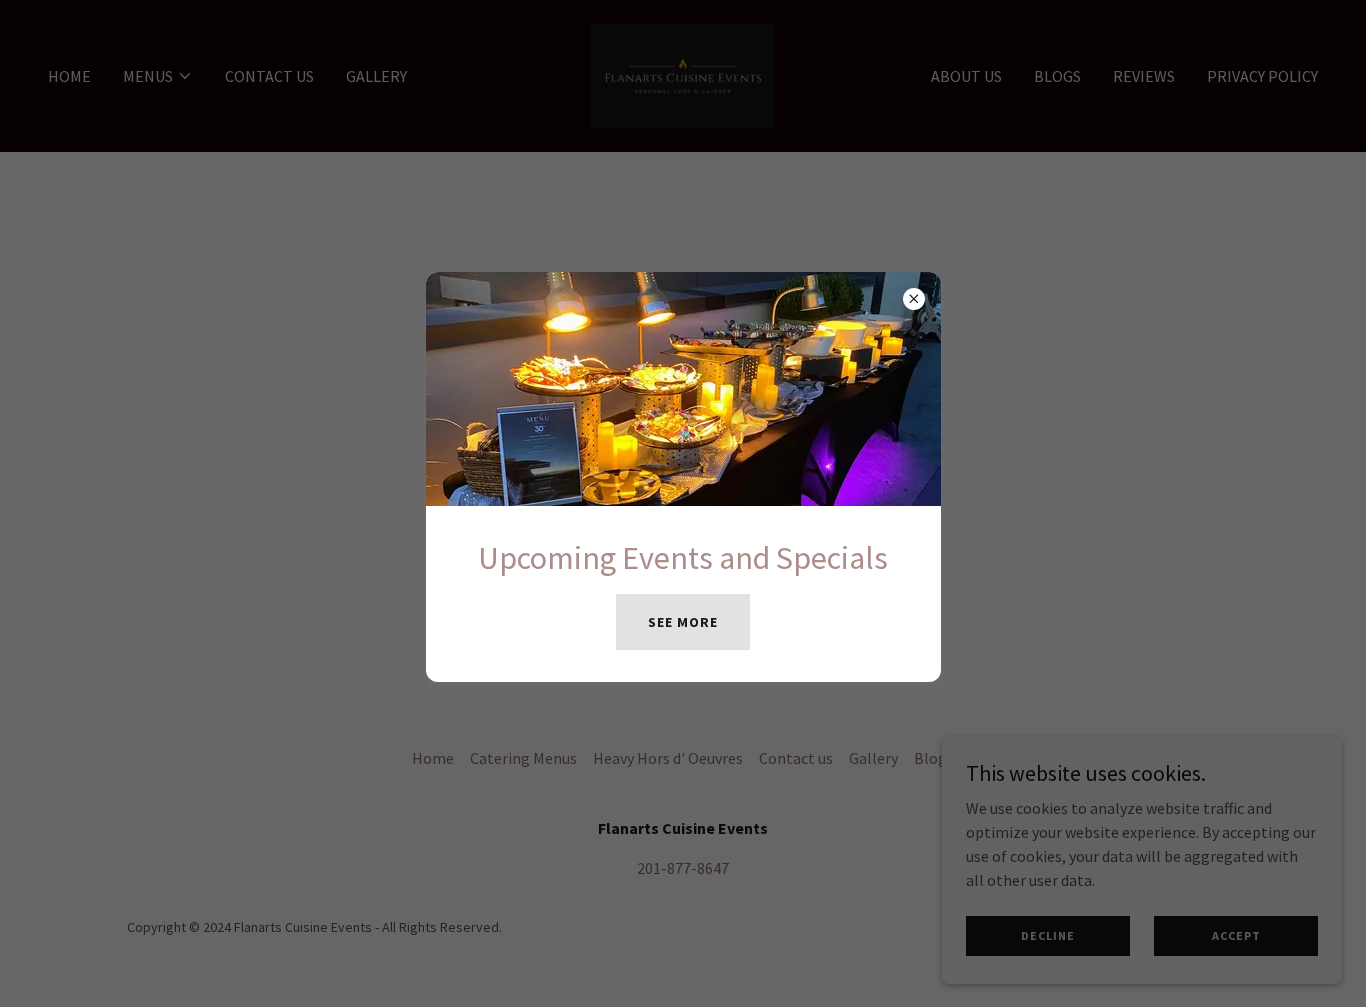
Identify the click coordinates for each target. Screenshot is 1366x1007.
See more (683, 622)
